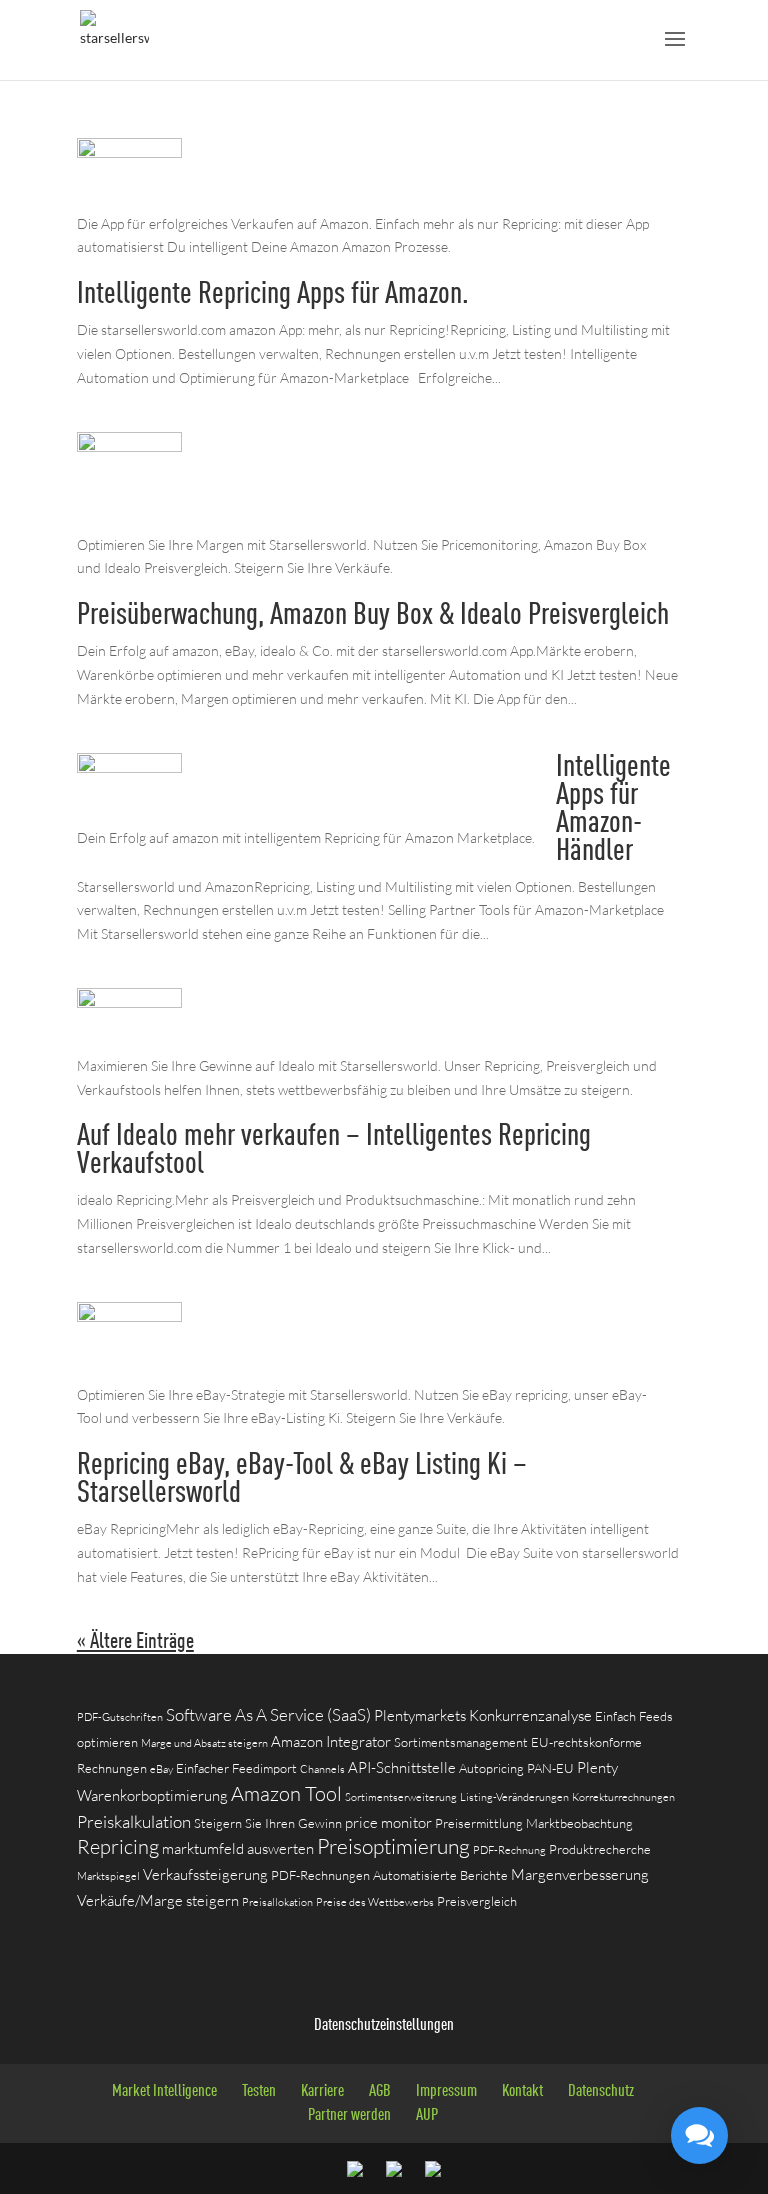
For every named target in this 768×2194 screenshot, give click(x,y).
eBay (161, 1769)
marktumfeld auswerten (238, 1848)
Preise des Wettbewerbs (375, 1902)
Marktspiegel (108, 1876)
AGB (380, 2091)
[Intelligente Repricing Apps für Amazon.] (129, 199)
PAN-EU (550, 1768)
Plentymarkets (420, 1715)
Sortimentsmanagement (461, 1742)
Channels (322, 1769)
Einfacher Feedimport (236, 1768)
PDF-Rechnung (509, 1850)
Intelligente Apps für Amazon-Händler (613, 809)
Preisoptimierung (393, 1846)
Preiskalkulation (134, 1821)
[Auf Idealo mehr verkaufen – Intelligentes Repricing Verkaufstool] (129, 1041)
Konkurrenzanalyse (530, 1715)
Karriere (322, 2091)
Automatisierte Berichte (440, 1875)
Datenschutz (601, 2091)
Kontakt (522, 2091)
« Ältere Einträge (135, 1642)
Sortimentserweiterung (401, 1797)
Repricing (118, 1846)
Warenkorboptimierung (152, 1795)
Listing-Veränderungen (514, 1797)
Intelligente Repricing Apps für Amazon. (273, 294)
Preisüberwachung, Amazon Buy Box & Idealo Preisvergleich (373, 615)
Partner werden (349, 2115)
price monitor (388, 1822)
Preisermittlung (479, 1823)
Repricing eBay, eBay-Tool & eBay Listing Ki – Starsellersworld (302, 1479)
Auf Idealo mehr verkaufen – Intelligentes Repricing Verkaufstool (334, 1150)
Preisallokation (277, 1902)
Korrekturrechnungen (623, 1797)
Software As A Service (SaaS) (268, 1714)
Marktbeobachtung (579, 1823)
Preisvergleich (477, 1901)
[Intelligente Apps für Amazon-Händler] (129, 813)
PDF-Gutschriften (120, 1717)
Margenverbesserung (580, 1874)
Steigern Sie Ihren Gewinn (268, 1823)
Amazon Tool (286, 1793)
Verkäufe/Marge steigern (158, 1900)
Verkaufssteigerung (205, 1874)
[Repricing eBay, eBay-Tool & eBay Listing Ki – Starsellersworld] (129, 1370)
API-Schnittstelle (402, 1767)
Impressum (446, 2091)
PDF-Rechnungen (320, 1875)
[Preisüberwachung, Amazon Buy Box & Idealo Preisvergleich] (129, 520)
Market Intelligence (164, 2091)
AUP (427, 2115)
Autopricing (491, 1768)
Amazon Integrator (331, 1741)
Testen (259, 2091)
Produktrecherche (600, 1849)
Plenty (597, 1767)
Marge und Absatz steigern (204, 1743)
